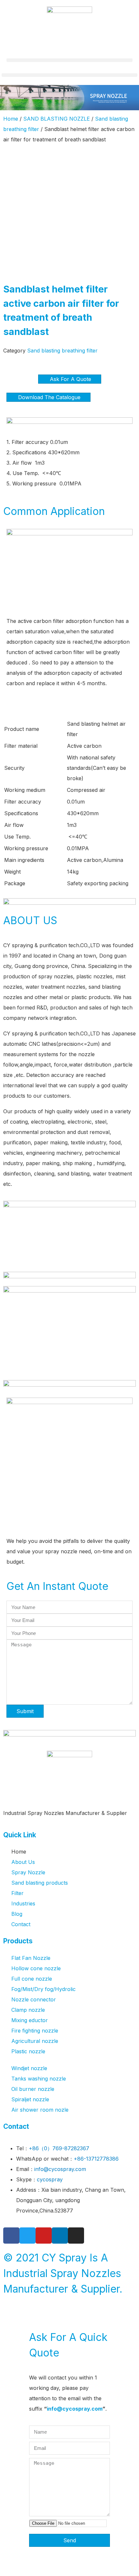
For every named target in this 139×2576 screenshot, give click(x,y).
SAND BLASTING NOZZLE (57, 119)
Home (11, 119)
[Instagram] (76, 2236)
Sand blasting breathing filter (62, 351)
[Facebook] (11, 2236)
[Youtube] (44, 2236)
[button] (69, 60)
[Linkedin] (60, 2236)
